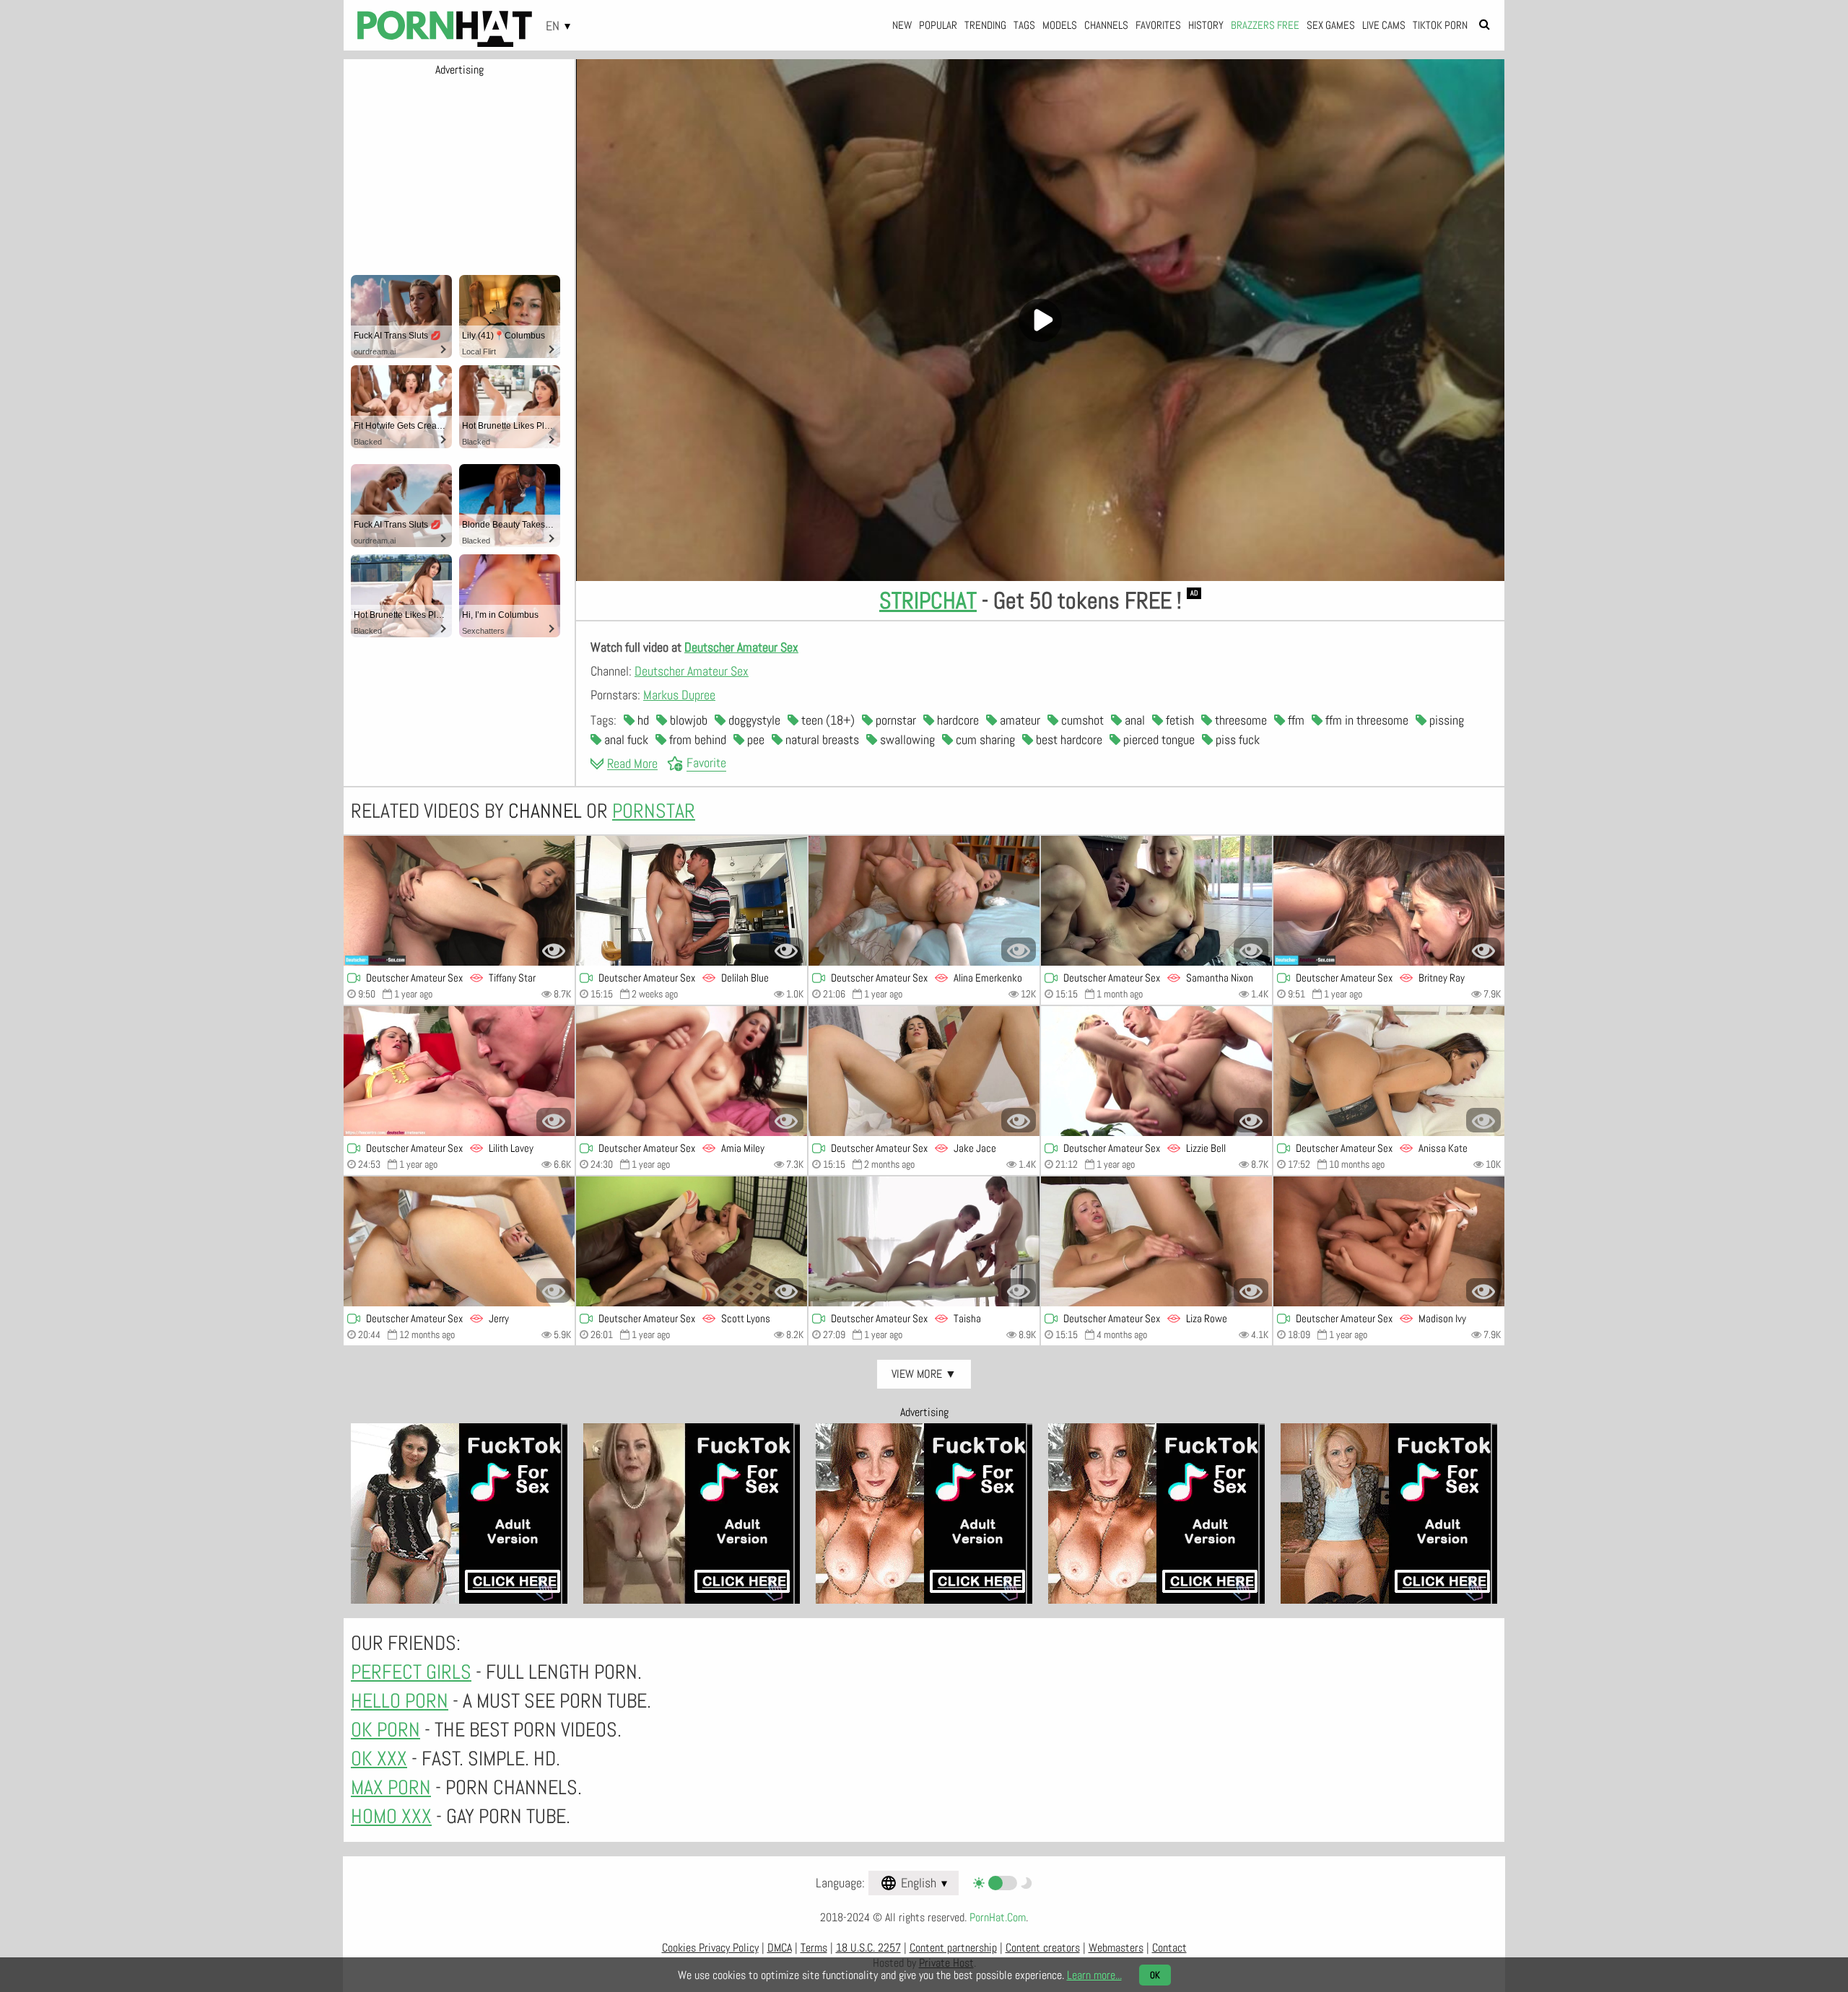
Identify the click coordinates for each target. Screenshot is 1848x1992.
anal (1133, 720)
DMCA (780, 1948)
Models (1060, 25)
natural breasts (821, 739)
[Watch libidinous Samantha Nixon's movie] (1156, 901)
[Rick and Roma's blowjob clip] (1389, 901)
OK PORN (385, 1730)
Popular (938, 25)
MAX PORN (391, 1787)
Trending (985, 25)
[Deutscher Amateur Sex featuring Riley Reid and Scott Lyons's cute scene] (692, 1241)
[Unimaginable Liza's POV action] (1156, 1241)
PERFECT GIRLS (411, 1672)
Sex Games (1331, 25)
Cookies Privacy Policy (710, 1948)
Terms (814, 1948)
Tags (1024, 25)
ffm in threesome (1365, 720)
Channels (1106, 25)
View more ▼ (924, 1374)
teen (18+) (827, 720)
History (1206, 25)
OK (1155, 1975)
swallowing (906, 739)
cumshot (1081, 720)
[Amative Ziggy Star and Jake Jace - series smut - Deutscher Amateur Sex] (924, 1071)
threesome (1239, 720)
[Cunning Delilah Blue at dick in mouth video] (692, 901)
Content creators (1043, 1948)
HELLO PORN (400, 1701)
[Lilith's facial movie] (459, 1071)
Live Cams (1384, 25)
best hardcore (1068, 739)
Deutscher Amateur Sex (741, 647)
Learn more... (1094, 1975)
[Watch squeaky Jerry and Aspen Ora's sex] (459, 1241)
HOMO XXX (391, 1816)
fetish (1178, 720)
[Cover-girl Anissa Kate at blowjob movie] (1389, 1071)
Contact (1169, 1948)
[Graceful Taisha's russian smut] (924, 1241)
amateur (1019, 720)
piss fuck (1236, 739)
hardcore (956, 720)
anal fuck (625, 739)
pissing (1445, 720)
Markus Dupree (679, 695)
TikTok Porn (1440, 25)
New (902, 25)
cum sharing (984, 739)
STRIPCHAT (928, 600)
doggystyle (753, 720)
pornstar (894, 720)
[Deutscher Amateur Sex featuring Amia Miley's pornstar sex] (692, 1071)
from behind (696, 739)
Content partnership (953, 1948)
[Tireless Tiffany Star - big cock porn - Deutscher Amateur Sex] (459, 901)
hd (642, 720)
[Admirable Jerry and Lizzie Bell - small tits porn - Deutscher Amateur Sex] (1156, 1071)
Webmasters (1116, 1948)
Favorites (1158, 25)
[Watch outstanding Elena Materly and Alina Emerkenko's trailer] (924, 901)
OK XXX (379, 1759)
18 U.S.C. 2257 (868, 1948)
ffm (1295, 720)
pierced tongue (1158, 739)
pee (754, 739)
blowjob (687, 720)
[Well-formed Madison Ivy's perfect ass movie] (1389, 1241)
